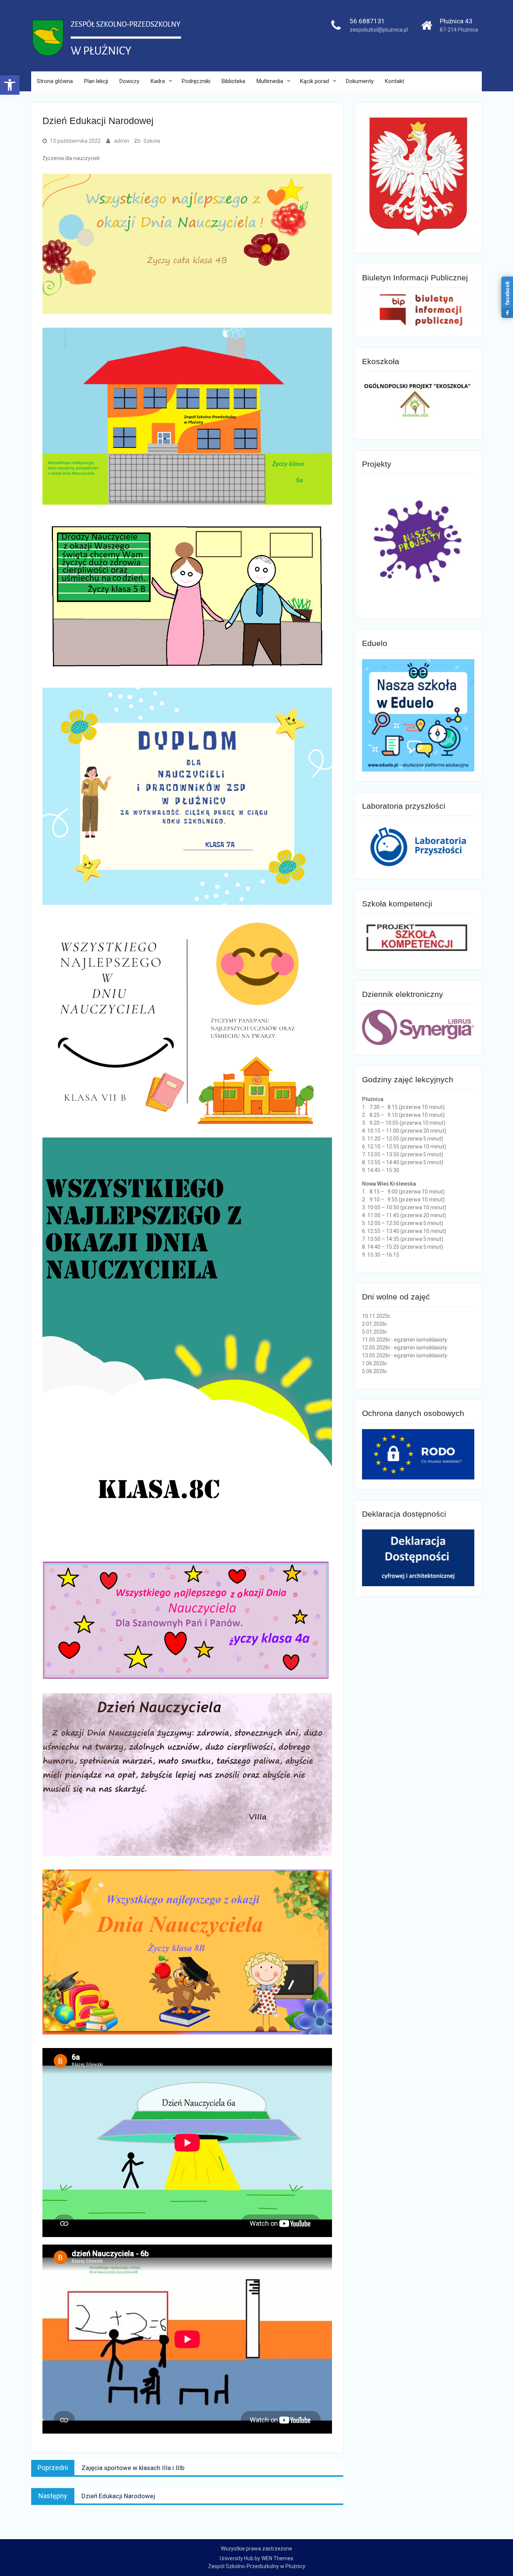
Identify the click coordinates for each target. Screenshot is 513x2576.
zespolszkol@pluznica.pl (379, 30)
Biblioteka (233, 81)
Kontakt (395, 81)
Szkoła (152, 141)
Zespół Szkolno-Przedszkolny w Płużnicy (257, 2566)
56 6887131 (367, 21)
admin (122, 141)
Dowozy (129, 81)
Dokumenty (360, 81)
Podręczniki (196, 81)
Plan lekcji (96, 81)
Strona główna (55, 81)
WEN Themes (277, 2558)
